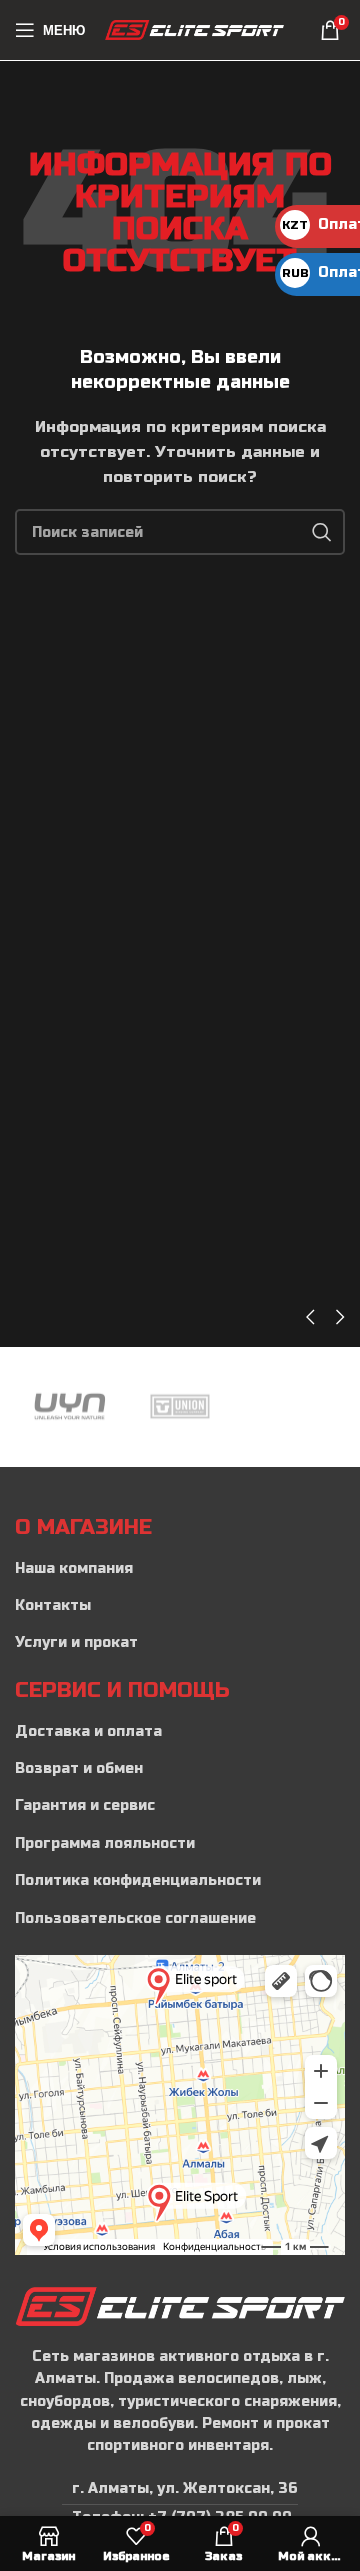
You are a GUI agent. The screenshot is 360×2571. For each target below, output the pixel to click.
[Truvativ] (290, 1407)
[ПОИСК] (322, 532)
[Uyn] (70, 1407)
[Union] (180, 1407)
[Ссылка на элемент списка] (180, 1569)
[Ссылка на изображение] (180, 2305)
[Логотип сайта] (194, 29)
